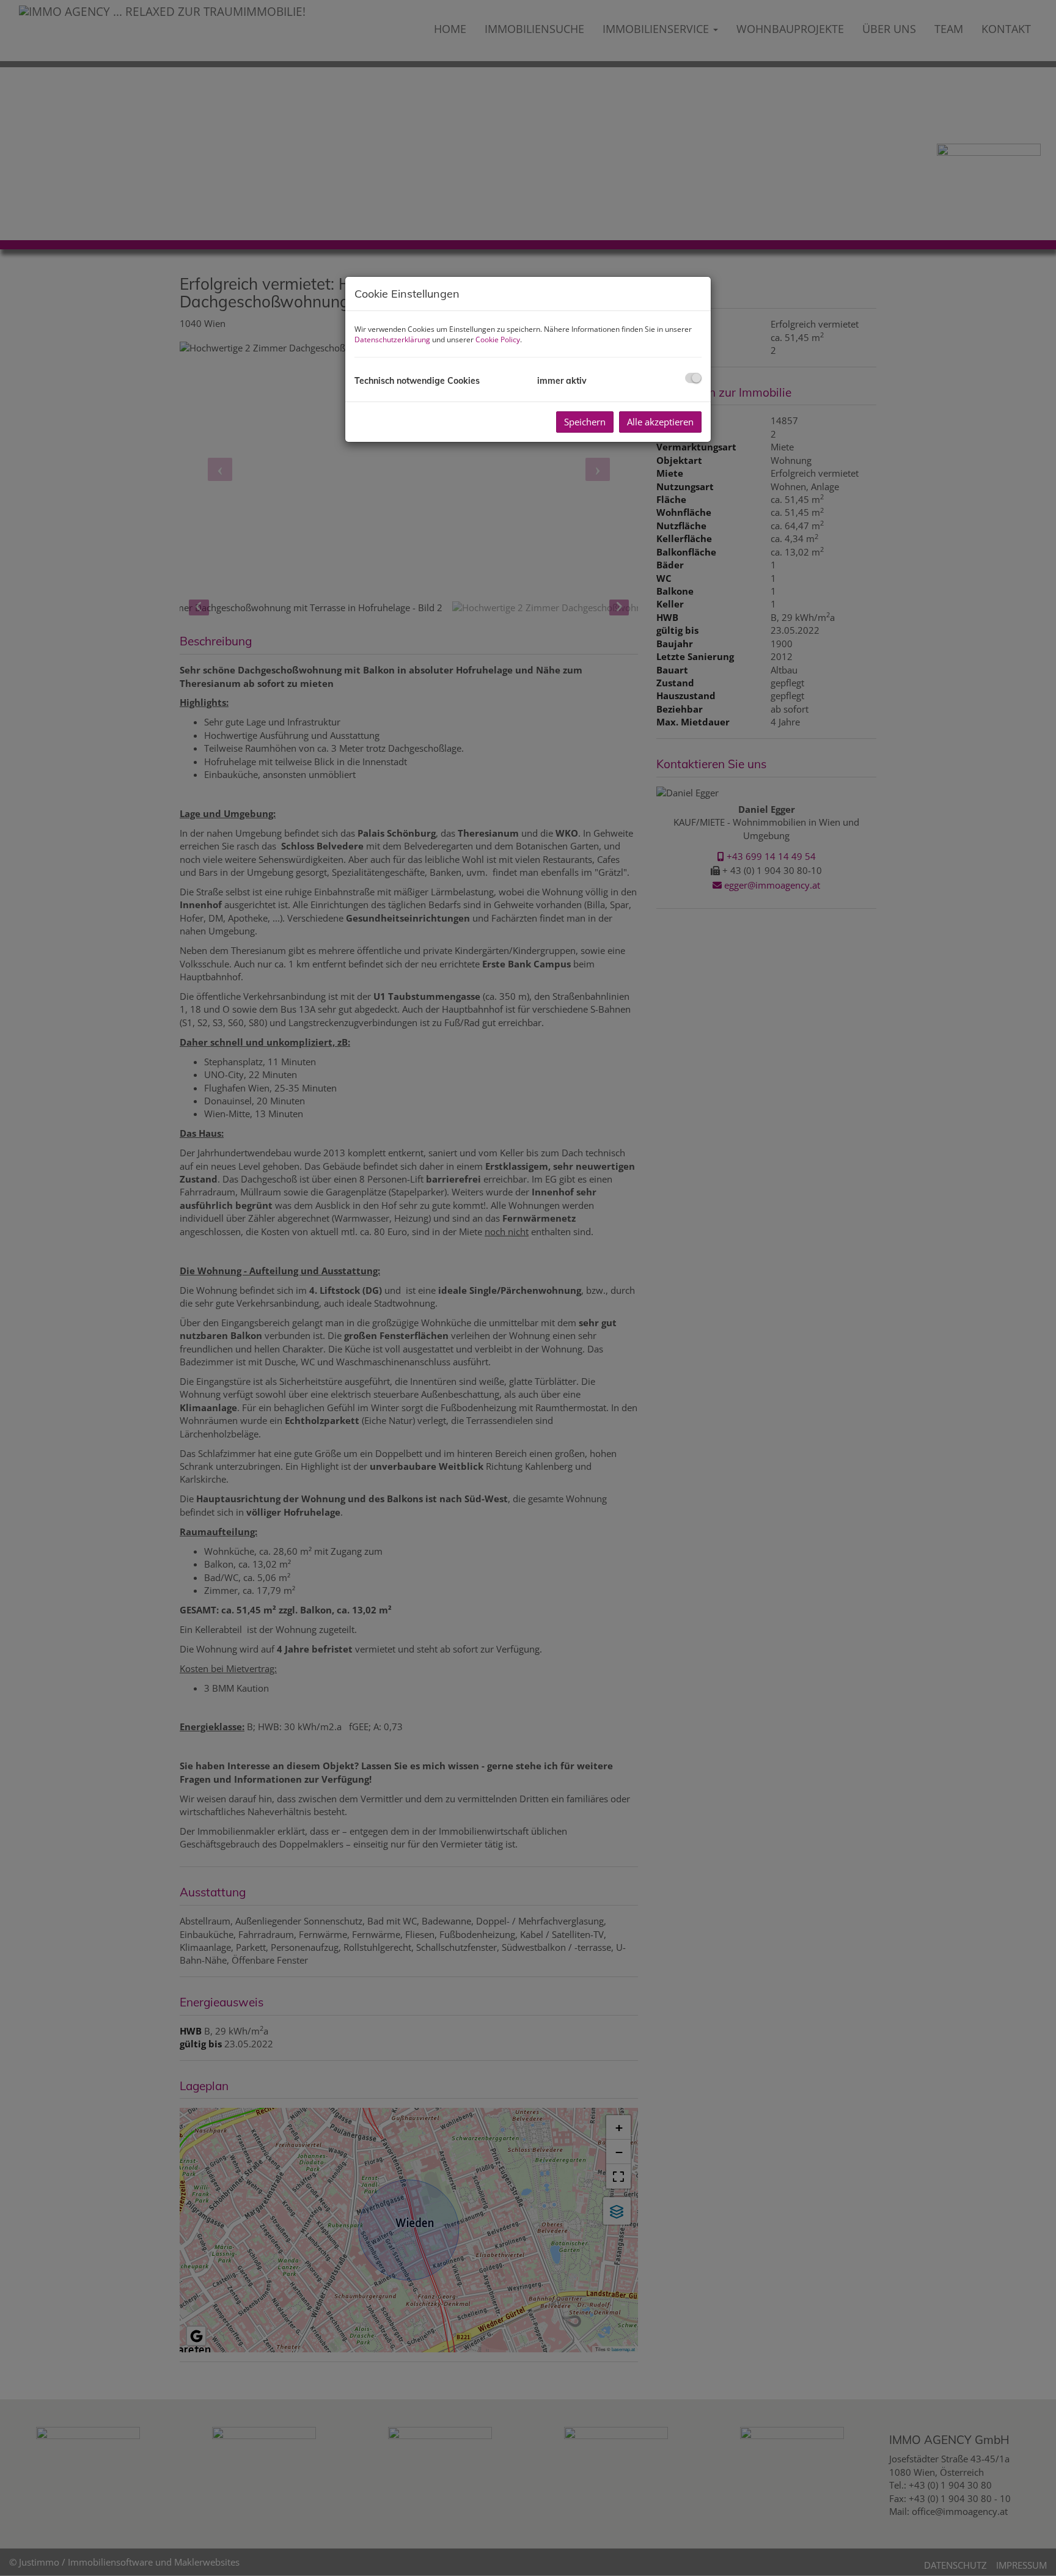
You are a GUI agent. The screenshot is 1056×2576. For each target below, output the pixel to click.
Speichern (585, 422)
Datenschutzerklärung (392, 339)
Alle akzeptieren (660, 422)
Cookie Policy (498, 339)
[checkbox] (693, 378)
